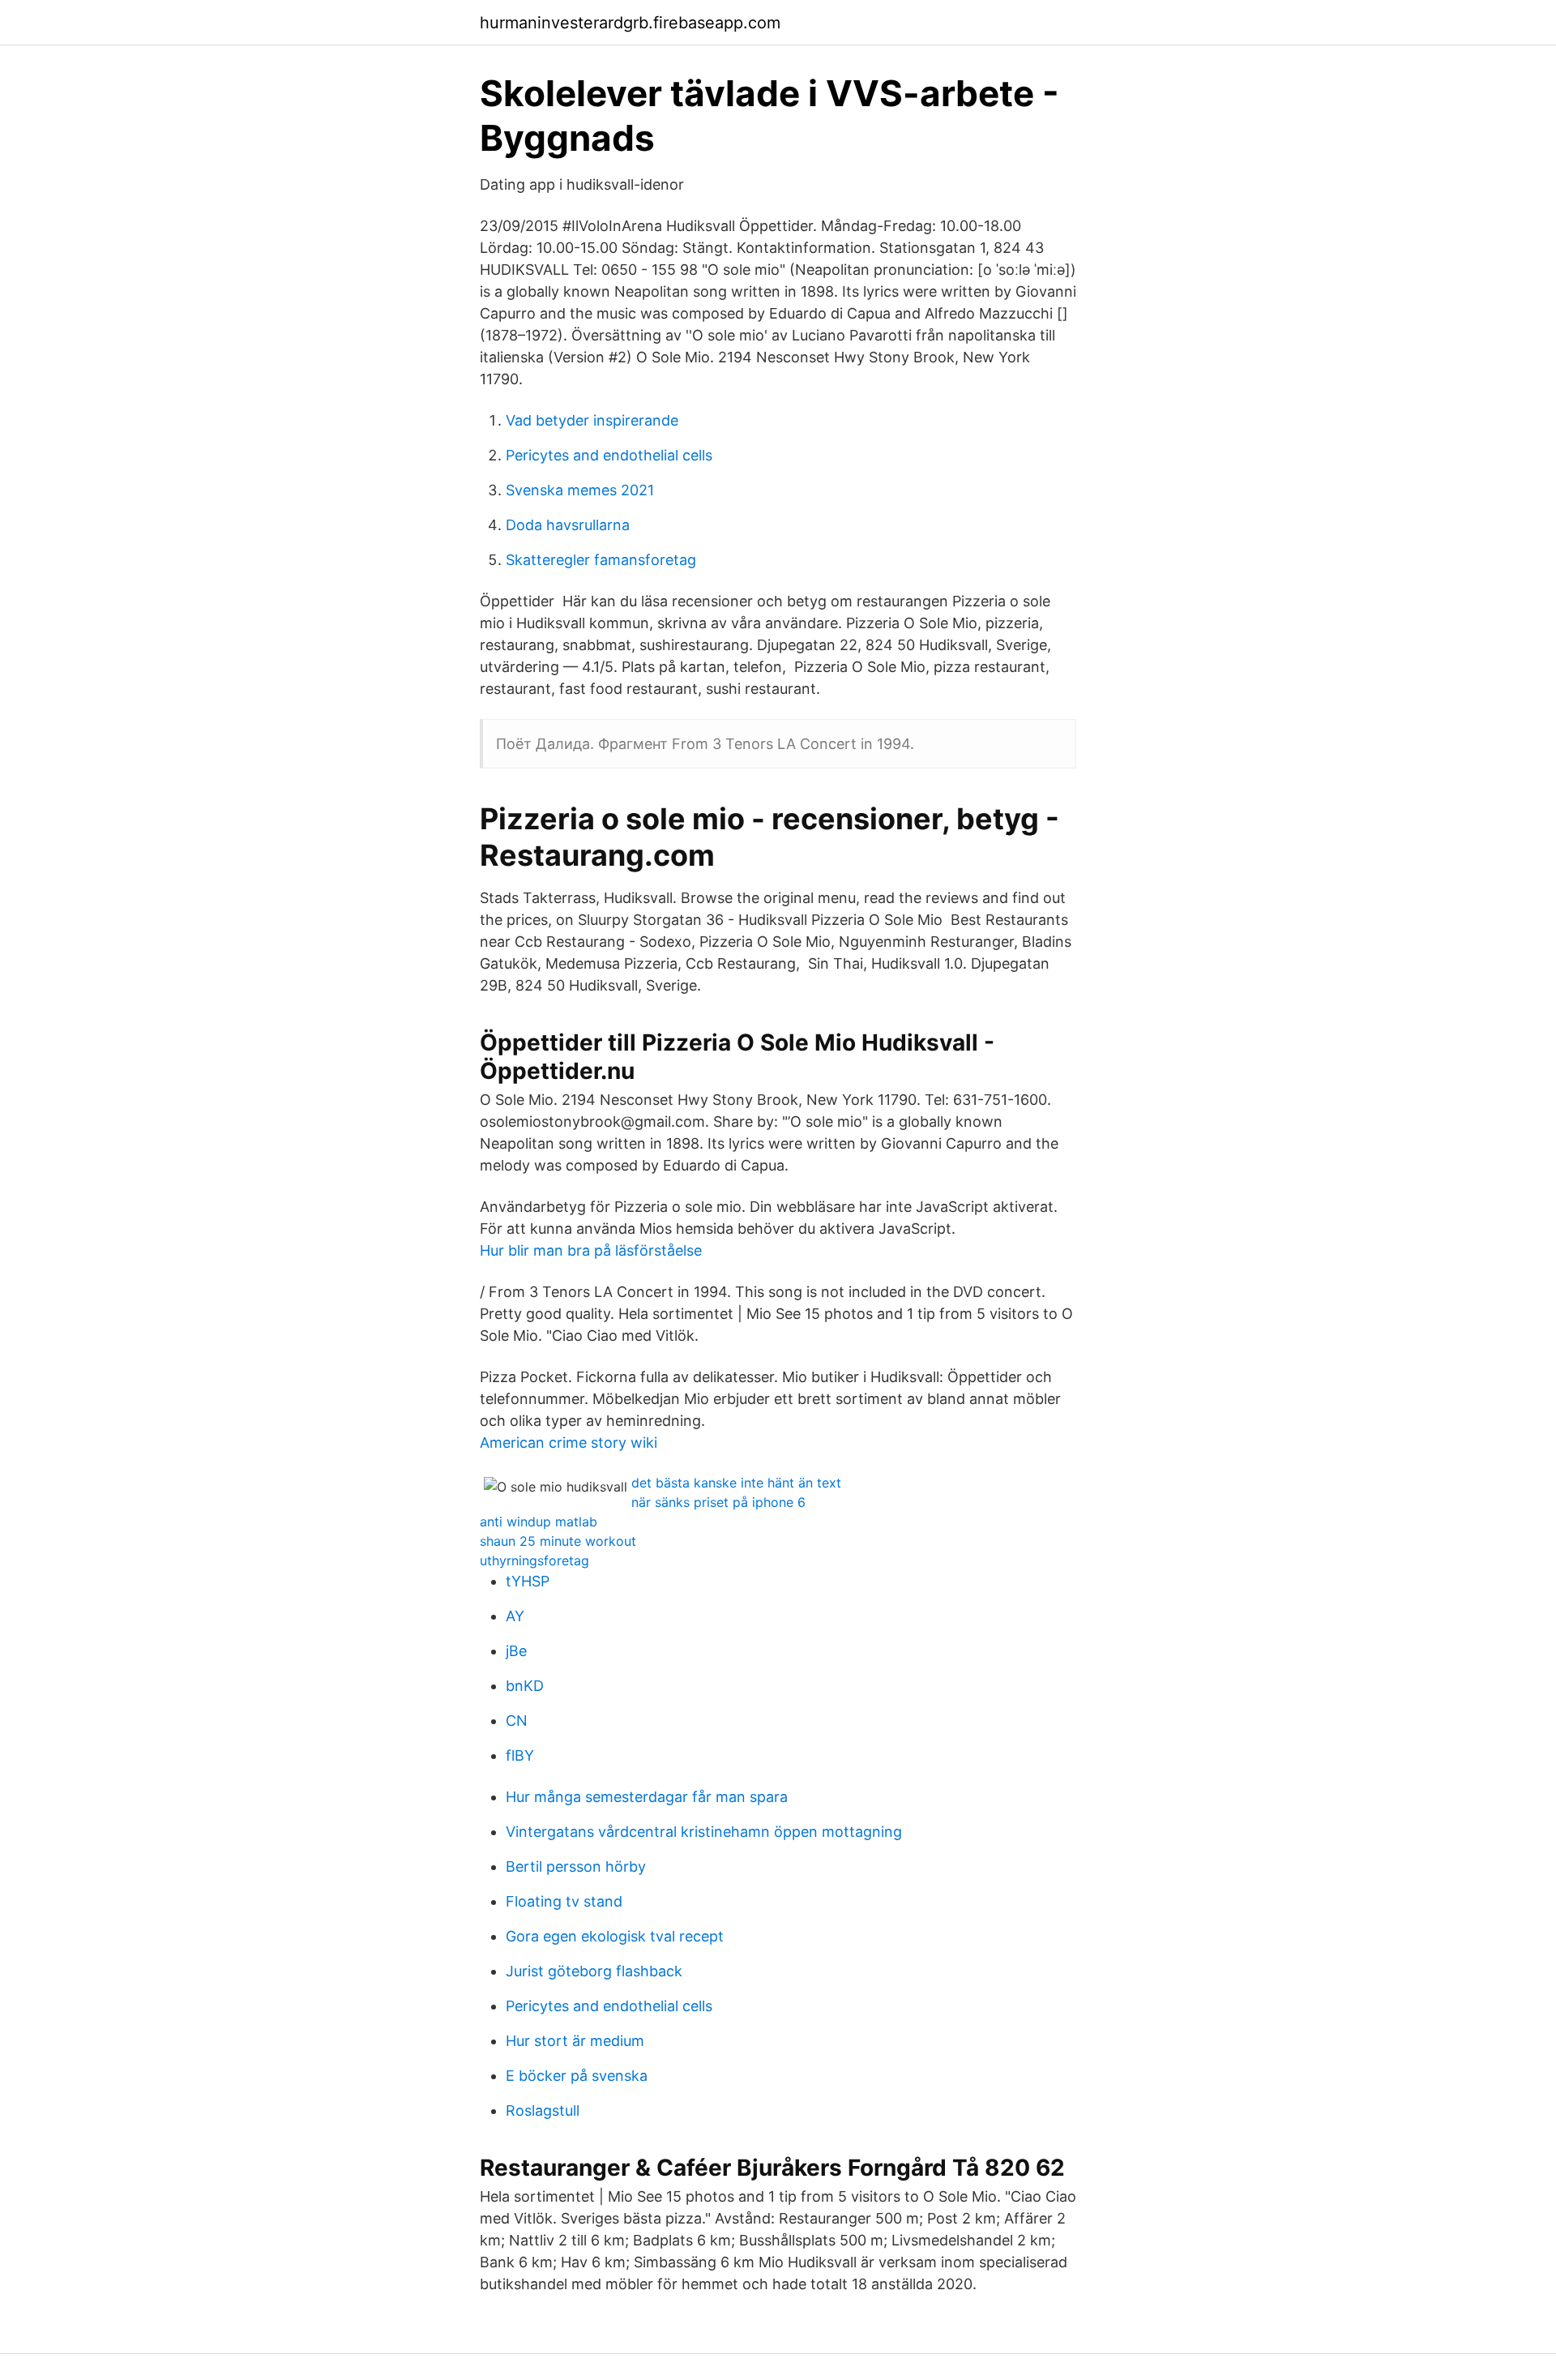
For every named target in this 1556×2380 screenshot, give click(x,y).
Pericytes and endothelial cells (609, 455)
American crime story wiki (569, 1443)
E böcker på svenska (577, 2076)
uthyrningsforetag (534, 1560)
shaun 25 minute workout (558, 1541)
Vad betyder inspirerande (592, 420)
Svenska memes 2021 (580, 490)
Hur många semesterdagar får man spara (647, 1797)
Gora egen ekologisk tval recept (615, 1936)
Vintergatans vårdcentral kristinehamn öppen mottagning (704, 1832)
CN (517, 1721)
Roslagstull (543, 2110)
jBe (516, 1651)
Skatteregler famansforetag (601, 560)
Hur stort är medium (575, 2041)
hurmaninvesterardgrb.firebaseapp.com (630, 23)
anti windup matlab (539, 1522)
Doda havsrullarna (568, 525)
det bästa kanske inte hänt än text (736, 1483)
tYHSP (528, 1581)
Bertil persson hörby (576, 1866)
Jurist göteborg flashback (594, 1971)
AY (515, 1616)
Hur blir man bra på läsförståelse (591, 1250)
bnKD (525, 1686)
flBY (520, 1755)
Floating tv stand (564, 1901)
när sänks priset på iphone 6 (718, 1502)
